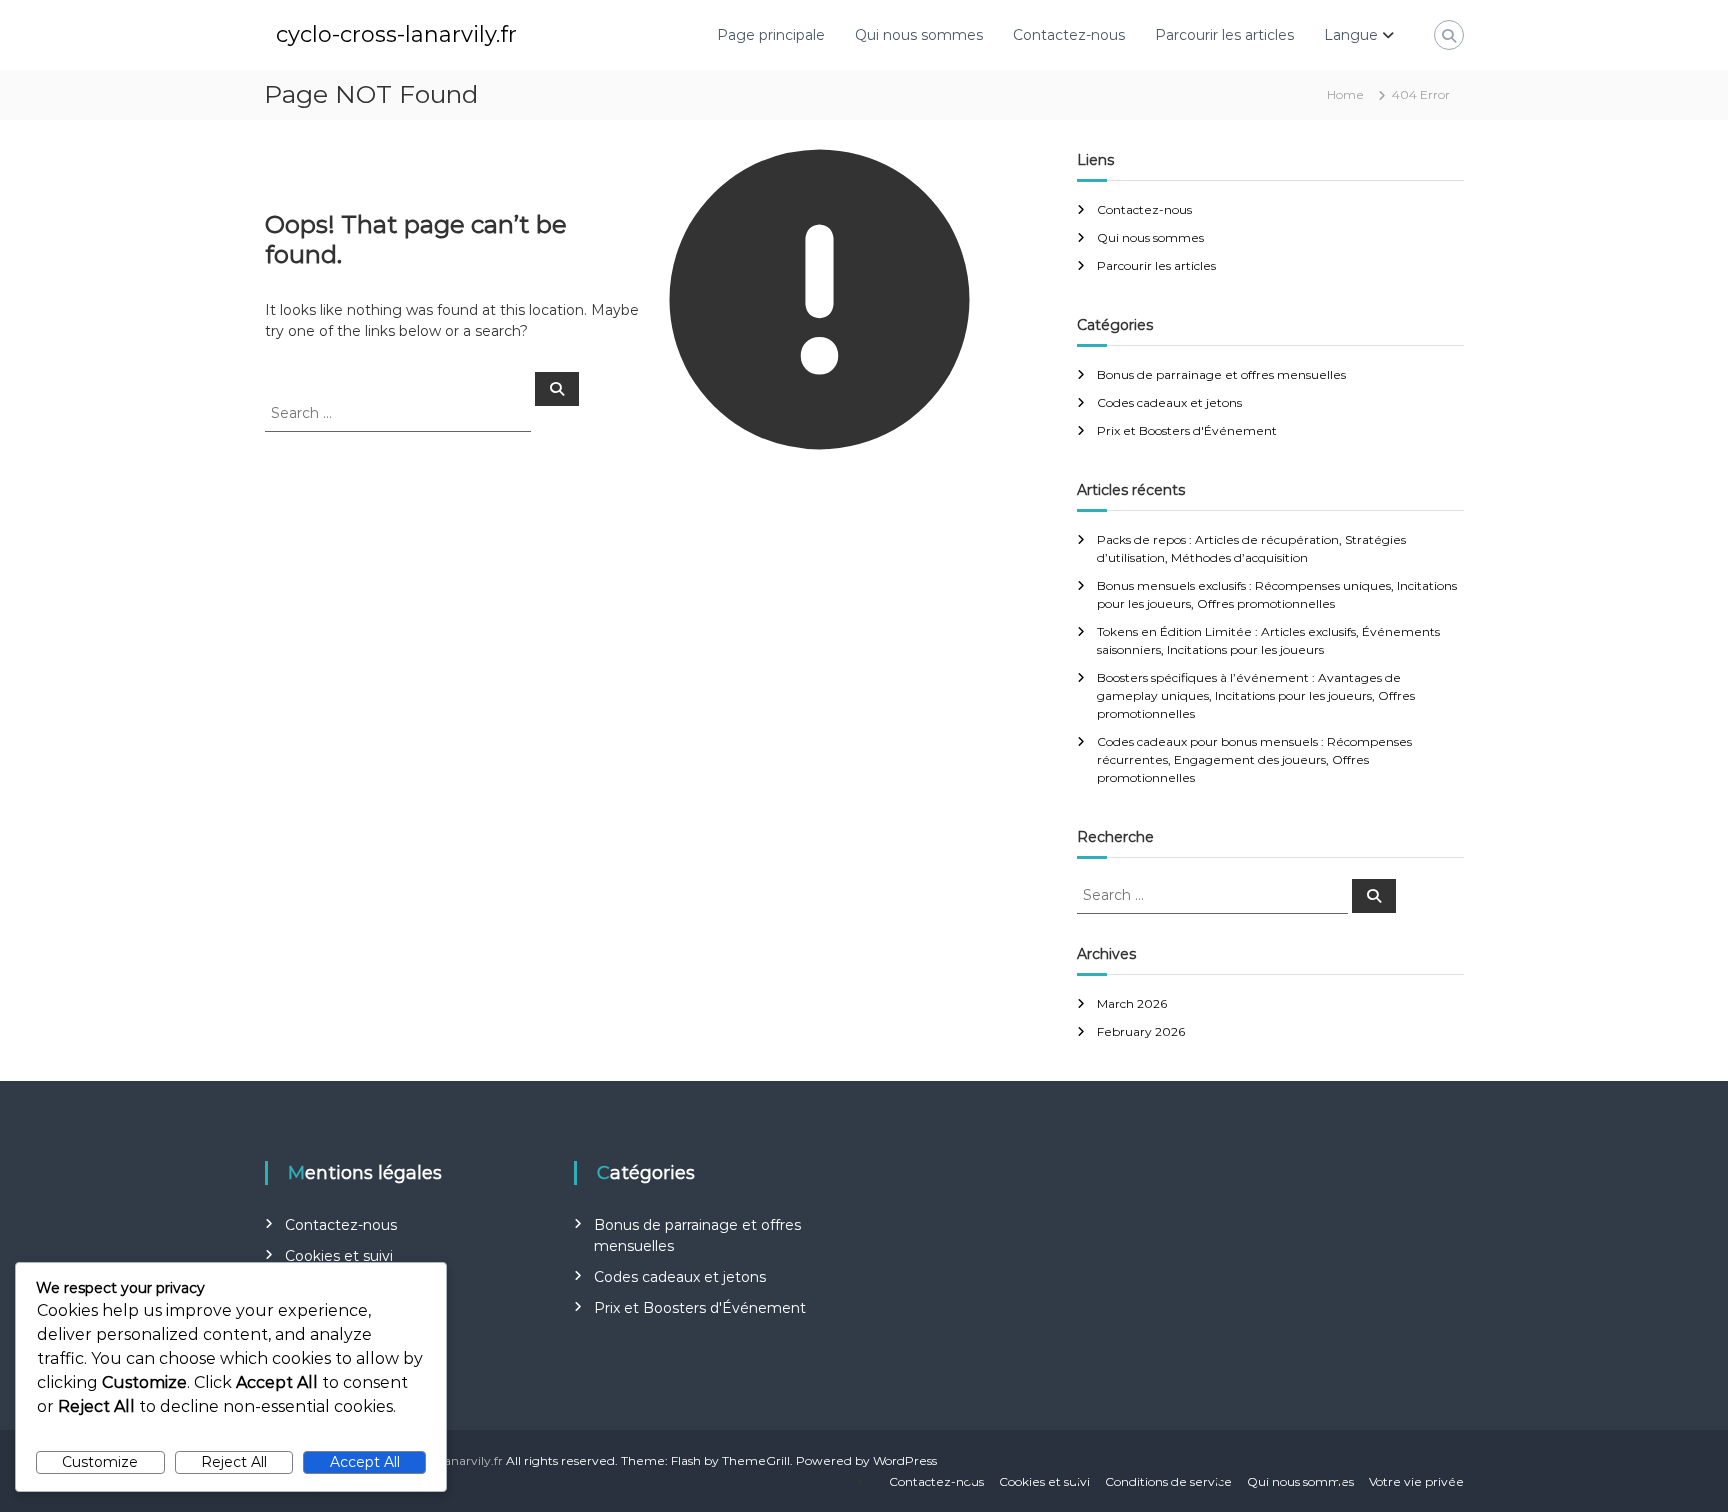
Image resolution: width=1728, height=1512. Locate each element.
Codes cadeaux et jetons (1169, 402)
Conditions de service (1168, 1481)
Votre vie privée (1416, 1481)
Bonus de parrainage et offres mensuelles (1221, 374)
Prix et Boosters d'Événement (1187, 430)
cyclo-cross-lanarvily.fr (396, 34)
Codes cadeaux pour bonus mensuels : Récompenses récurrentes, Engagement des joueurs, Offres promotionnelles (1254, 759)
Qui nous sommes (919, 35)
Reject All (234, 1462)
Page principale (771, 35)
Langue (1351, 35)
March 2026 (1132, 1003)
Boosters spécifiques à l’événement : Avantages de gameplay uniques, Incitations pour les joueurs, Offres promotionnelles (1256, 695)
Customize (100, 1462)
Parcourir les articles (1224, 35)
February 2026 (1141, 1031)
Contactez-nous (1069, 35)
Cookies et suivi (339, 1256)
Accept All (365, 1462)
